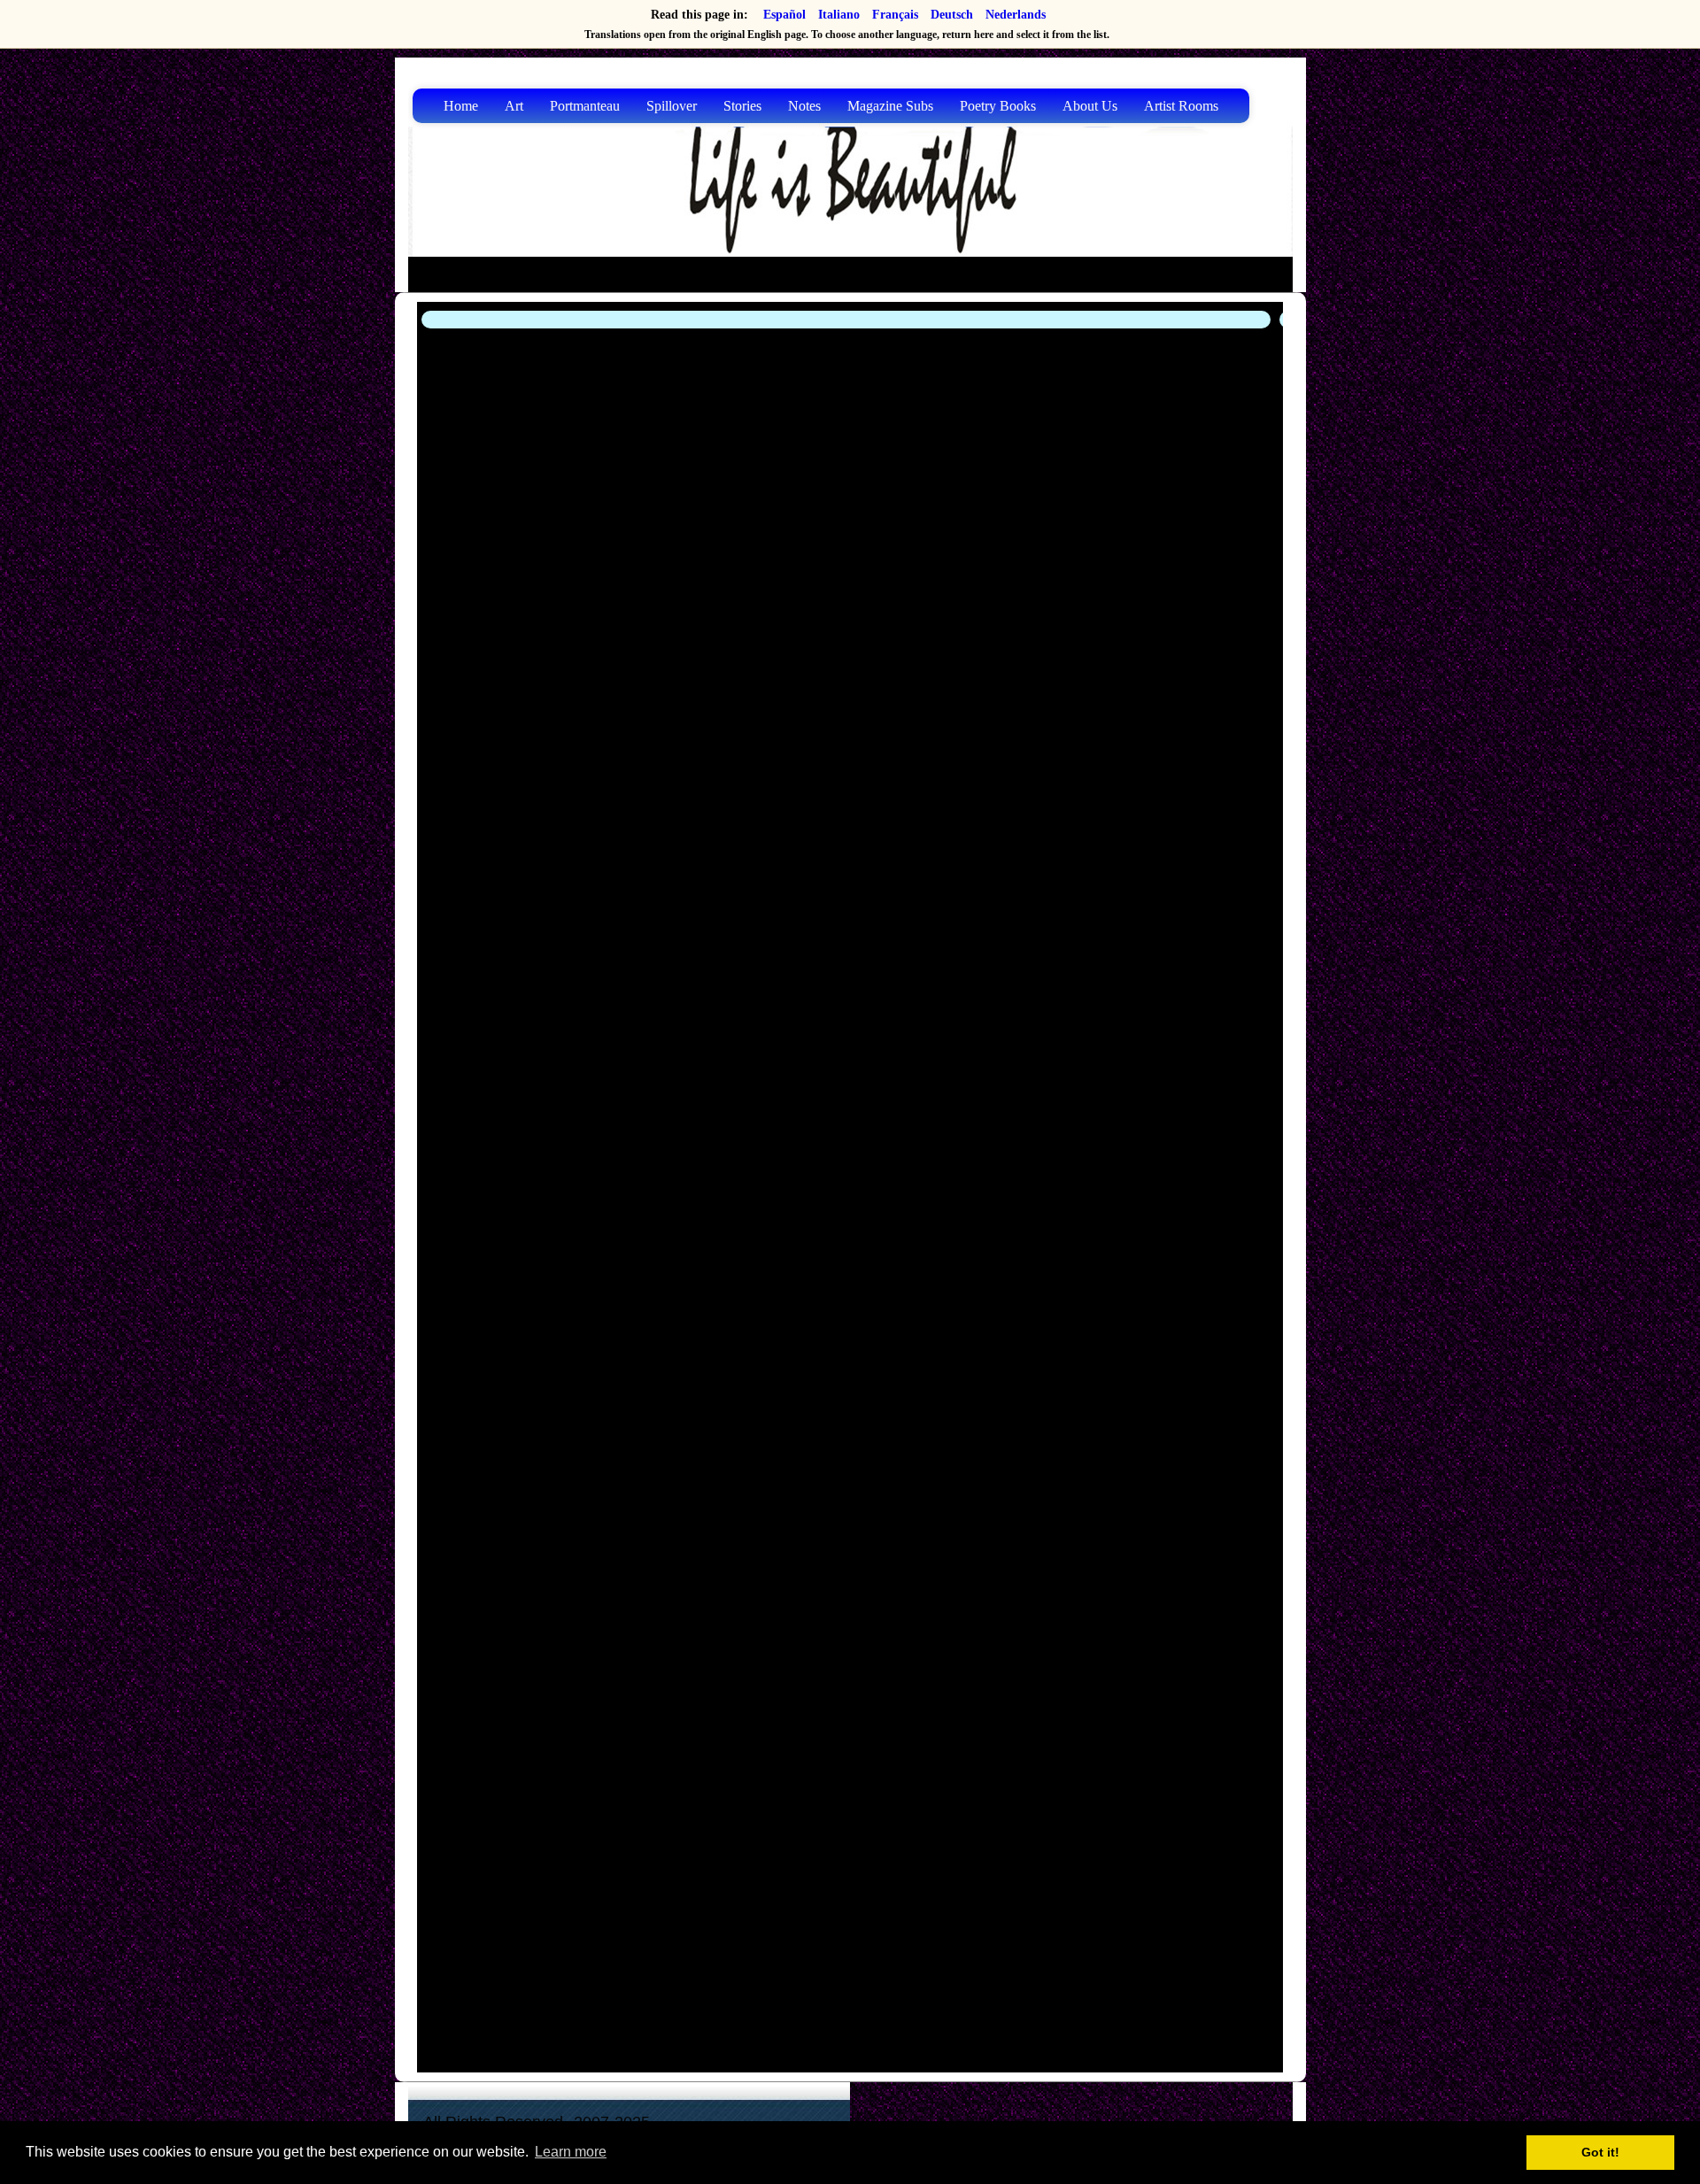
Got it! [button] (1600, 2152)
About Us (1090, 106)
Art (514, 106)
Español (784, 15)
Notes (804, 106)
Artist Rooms (1181, 106)
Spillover (672, 106)
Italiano (839, 15)
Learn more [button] (571, 2152)
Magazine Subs (890, 106)
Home (461, 106)
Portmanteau (585, 106)
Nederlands (1016, 15)
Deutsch (952, 15)
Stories (742, 106)
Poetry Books (998, 106)
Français (895, 15)
